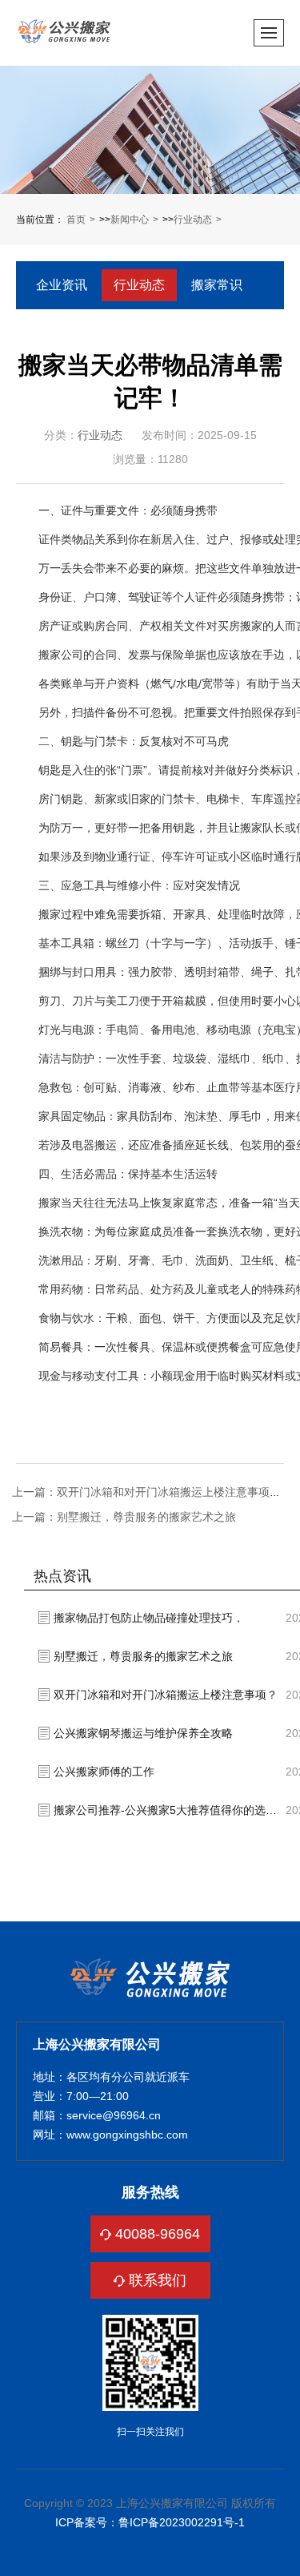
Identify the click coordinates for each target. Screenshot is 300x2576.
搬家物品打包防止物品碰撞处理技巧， (149, 1618)
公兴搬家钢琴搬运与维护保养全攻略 (143, 1733)
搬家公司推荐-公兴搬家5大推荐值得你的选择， (170, 1810)
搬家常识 (217, 285)
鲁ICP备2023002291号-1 (182, 2522)
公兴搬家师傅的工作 (104, 1772)
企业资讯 (62, 285)
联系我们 (158, 2280)
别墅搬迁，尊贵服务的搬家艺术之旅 (143, 1656)
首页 (76, 220)
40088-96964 (158, 2234)
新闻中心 (130, 220)
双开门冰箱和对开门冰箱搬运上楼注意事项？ (166, 1695)
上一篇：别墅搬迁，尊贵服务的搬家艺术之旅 (124, 1517)
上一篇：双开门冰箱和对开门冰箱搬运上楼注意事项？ (146, 1492)
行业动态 (193, 220)
